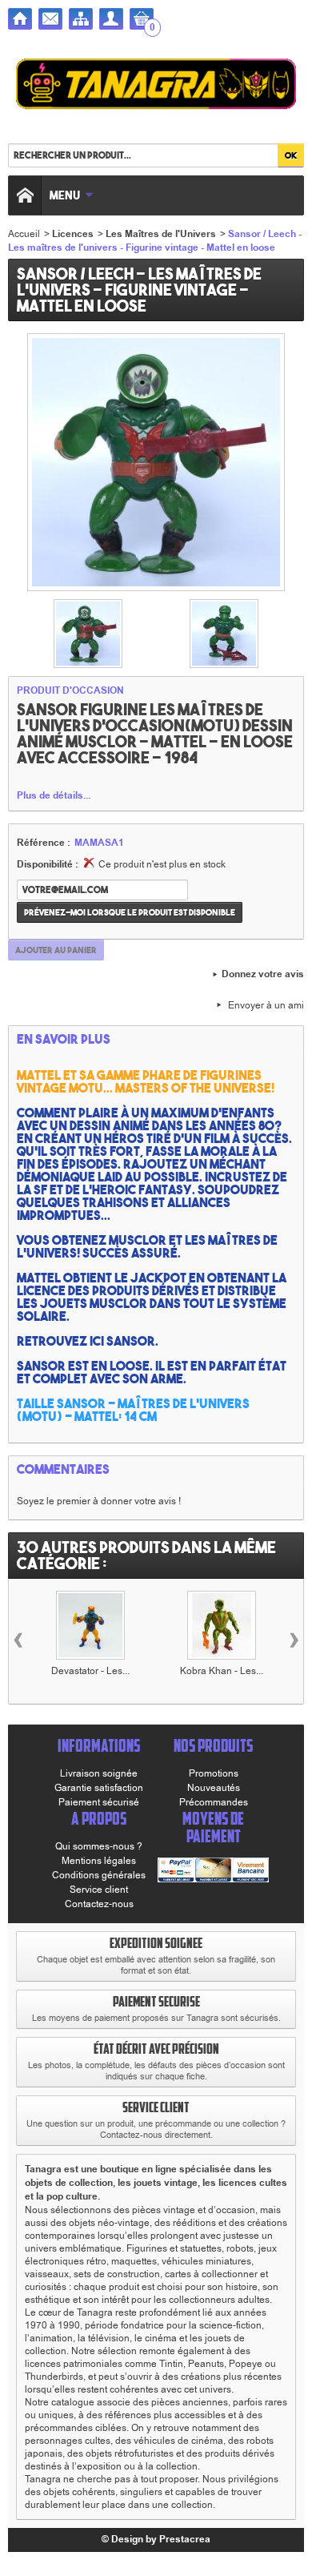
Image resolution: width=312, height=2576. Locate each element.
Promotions (214, 1773)
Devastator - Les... (90, 1671)
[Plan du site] (81, 19)
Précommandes (214, 1802)
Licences (73, 234)
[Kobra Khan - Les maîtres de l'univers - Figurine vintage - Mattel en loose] (222, 1625)
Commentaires (63, 1469)
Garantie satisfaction (99, 1788)
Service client (99, 1890)
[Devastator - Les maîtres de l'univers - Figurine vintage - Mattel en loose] (90, 1625)
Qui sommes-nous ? (99, 1846)
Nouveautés (214, 1788)
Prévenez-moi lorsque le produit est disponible (130, 912)
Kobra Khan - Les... (222, 1671)
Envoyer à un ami (266, 1005)
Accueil (24, 234)
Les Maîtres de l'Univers (161, 234)
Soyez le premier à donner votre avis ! (99, 1501)
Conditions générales (99, 1875)
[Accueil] (20, 19)
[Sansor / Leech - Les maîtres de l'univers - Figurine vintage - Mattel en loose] (88, 634)
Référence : (44, 843)
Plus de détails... (54, 796)
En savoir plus (64, 1039)
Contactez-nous (99, 1904)
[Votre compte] (111, 19)
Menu (65, 195)
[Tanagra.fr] (156, 86)
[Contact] (50, 19)
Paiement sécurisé (99, 1802)
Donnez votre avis (263, 975)
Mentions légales (99, 1861)
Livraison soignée (99, 1773)
